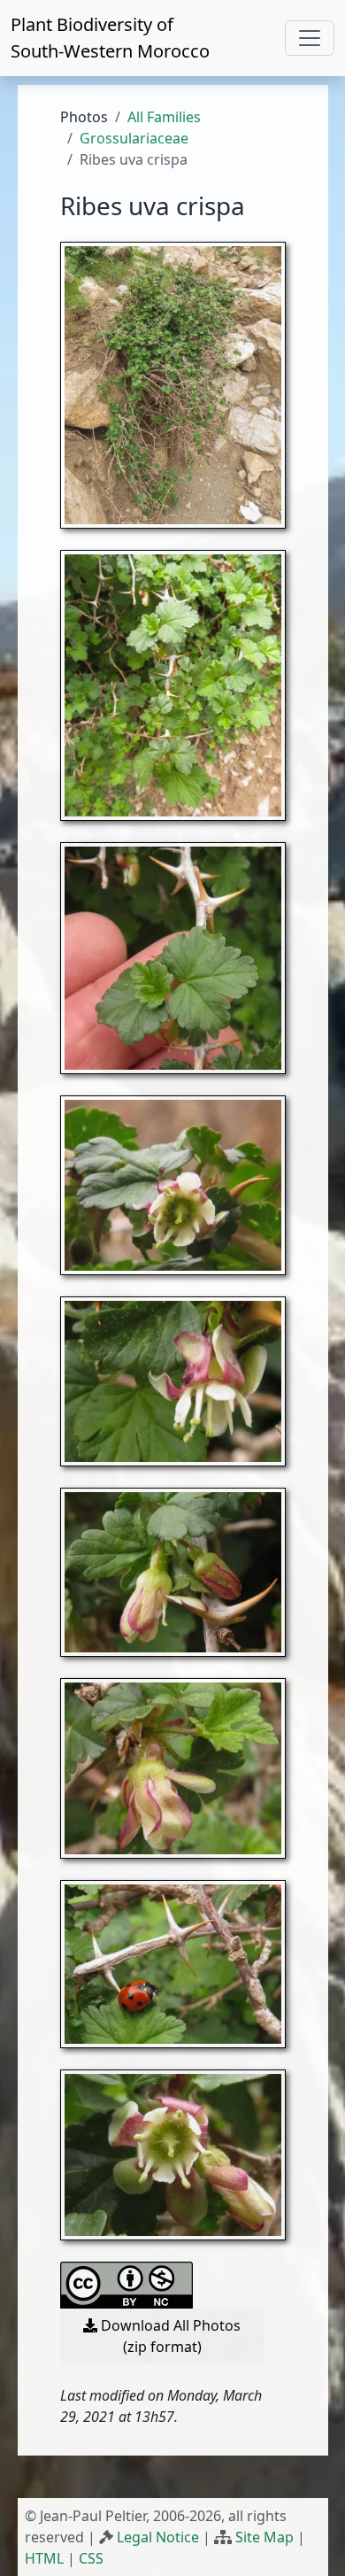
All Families (164, 117)
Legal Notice (158, 2537)
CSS (91, 2558)
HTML (44, 2558)
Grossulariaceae (134, 138)
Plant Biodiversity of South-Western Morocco (110, 38)
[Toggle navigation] (310, 38)
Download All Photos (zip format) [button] (169, 2336)
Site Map (264, 2537)
